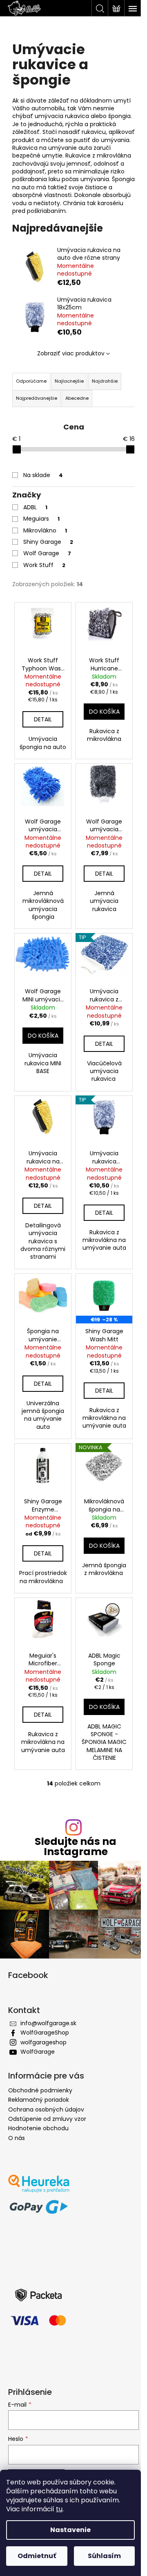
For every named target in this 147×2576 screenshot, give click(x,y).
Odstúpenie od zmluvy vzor (47, 2119)
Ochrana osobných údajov (46, 2109)
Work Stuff (44, 565)
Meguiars (41, 519)
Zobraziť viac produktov (71, 353)
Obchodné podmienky (40, 2090)
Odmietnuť (37, 2556)
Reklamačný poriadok (39, 2100)
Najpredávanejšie (37, 398)
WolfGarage (38, 2052)
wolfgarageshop (43, 2042)
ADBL (35, 507)
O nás (17, 2138)
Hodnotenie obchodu (38, 2128)
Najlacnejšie (69, 381)
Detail (43, 719)
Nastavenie (70, 2530)
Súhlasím (104, 2556)
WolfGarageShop (45, 2033)
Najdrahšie (105, 381)
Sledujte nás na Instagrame (76, 1847)
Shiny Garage (48, 542)
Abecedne (77, 398)
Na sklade (43, 475)
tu (59, 2509)
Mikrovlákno (45, 530)
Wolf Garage (47, 553)
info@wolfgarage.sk (48, 2023)
